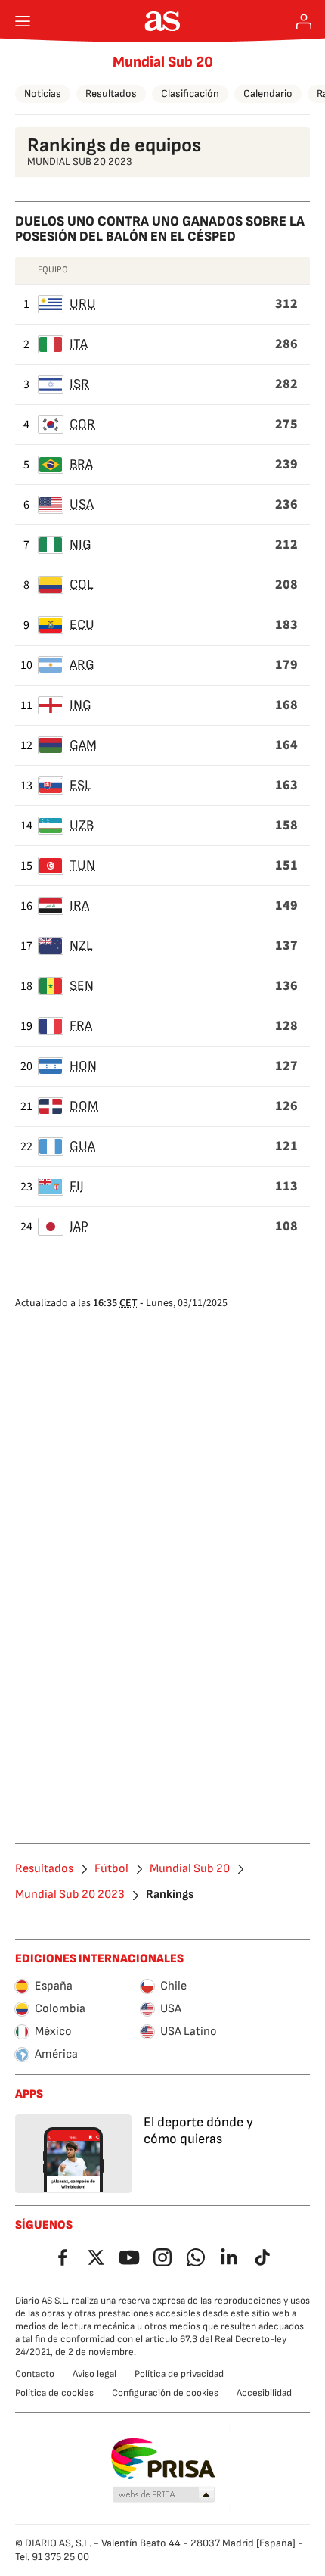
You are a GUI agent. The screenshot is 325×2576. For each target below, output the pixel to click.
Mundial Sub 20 (163, 62)
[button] (164, 2495)
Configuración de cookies (165, 2393)
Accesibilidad (264, 2393)
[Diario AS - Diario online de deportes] (163, 21)
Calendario (268, 93)
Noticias (43, 93)
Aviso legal (94, 2374)
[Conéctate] (304, 21)
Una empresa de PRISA (163, 2459)
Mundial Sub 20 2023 (70, 1895)
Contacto (35, 2374)
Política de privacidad (179, 2374)
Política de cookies (54, 2393)
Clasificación (190, 93)
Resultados (111, 93)
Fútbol (111, 1869)
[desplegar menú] (23, 21)
